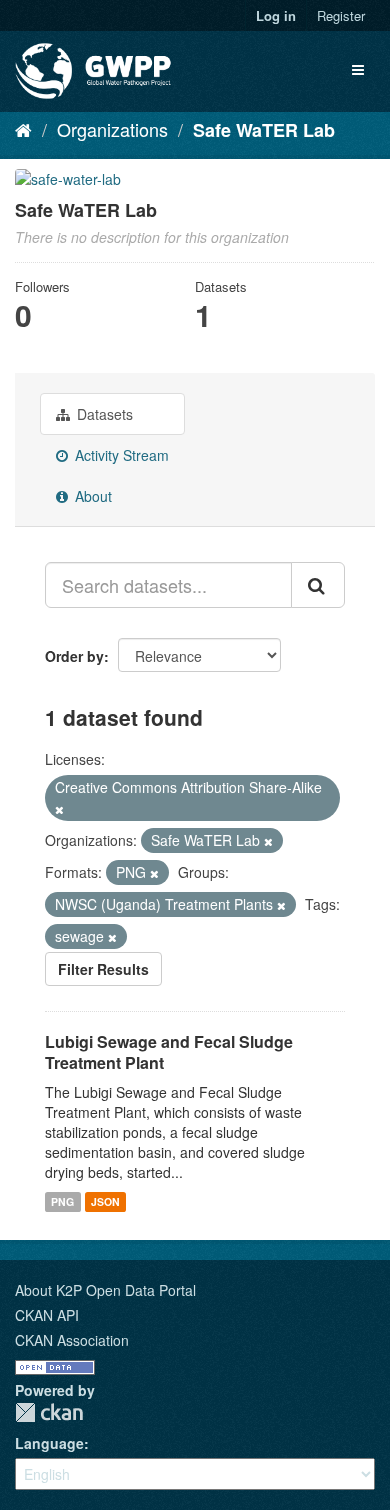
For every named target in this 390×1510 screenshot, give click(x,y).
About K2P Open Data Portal (105, 1290)
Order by (74, 656)
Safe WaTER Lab (264, 130)
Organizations (112, 129)
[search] (318, 585)
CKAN (49, 1412)
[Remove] (59, 809)
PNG (62, 1201)
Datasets (103, 414)
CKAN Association (72, 1340)
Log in (276, 15)
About (91, 496)
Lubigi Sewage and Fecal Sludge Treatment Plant (169, 1052)
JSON (105, 1201)
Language (49, 1443)
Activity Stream (120, 455)
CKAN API (47, 1315)
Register (341, 15)
